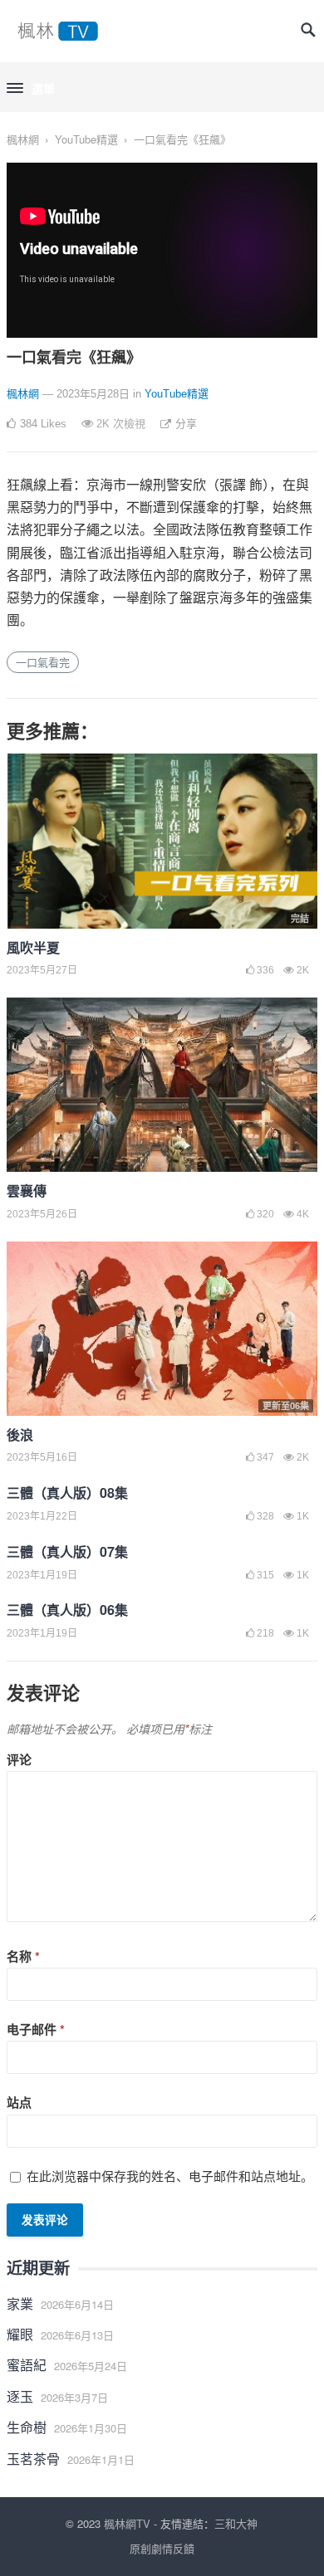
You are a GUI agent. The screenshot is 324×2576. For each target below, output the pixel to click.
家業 (20, 2303)
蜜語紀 (27, 2365)
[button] (31, 89)
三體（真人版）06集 (67, 1610)
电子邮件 (36, 2029)
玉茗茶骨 (33, 2459)
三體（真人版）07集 (67, 1551)
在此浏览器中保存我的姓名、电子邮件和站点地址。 (170, 2176)
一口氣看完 (43, 662)
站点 (19, 2102)
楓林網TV (127, 2523)
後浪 (20, 1434)
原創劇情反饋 (162, 2548)
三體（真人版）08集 (67, 1493)
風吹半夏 (33, 947)
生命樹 (27, 2427)
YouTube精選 (86, 139)
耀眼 (20, 2334)
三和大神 (236, 2523)
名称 (23, 1956)
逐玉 (20, 2396)
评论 (19, 1759)
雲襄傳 (27, 1190)
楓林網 (23, 139)
